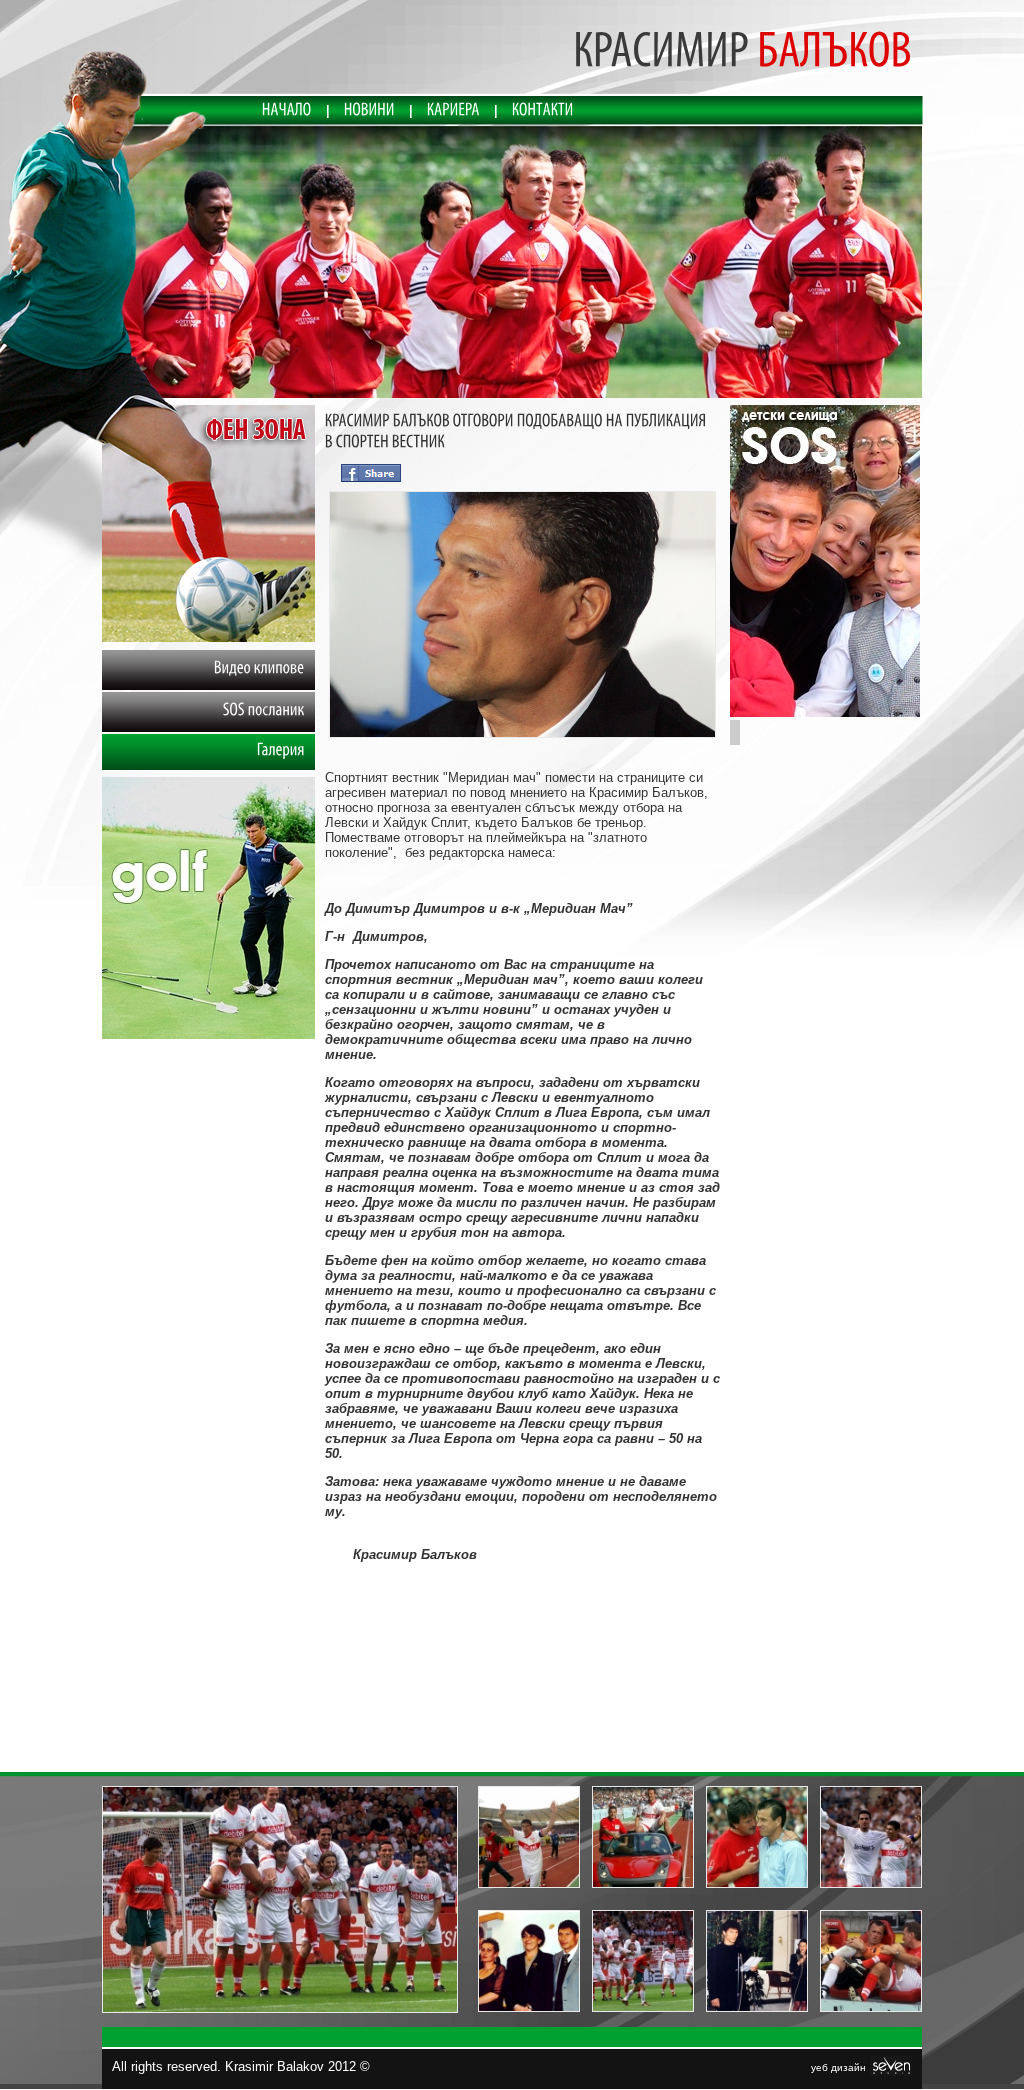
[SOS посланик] (825, 712)
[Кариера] (453, 110)
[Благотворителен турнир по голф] (208, 1034)
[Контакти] (543, 110)
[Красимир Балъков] (513, 263)
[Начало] (287, 110)
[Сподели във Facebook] (371, 470)
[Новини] (369, 110)
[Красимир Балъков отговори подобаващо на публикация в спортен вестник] (522, 737)
